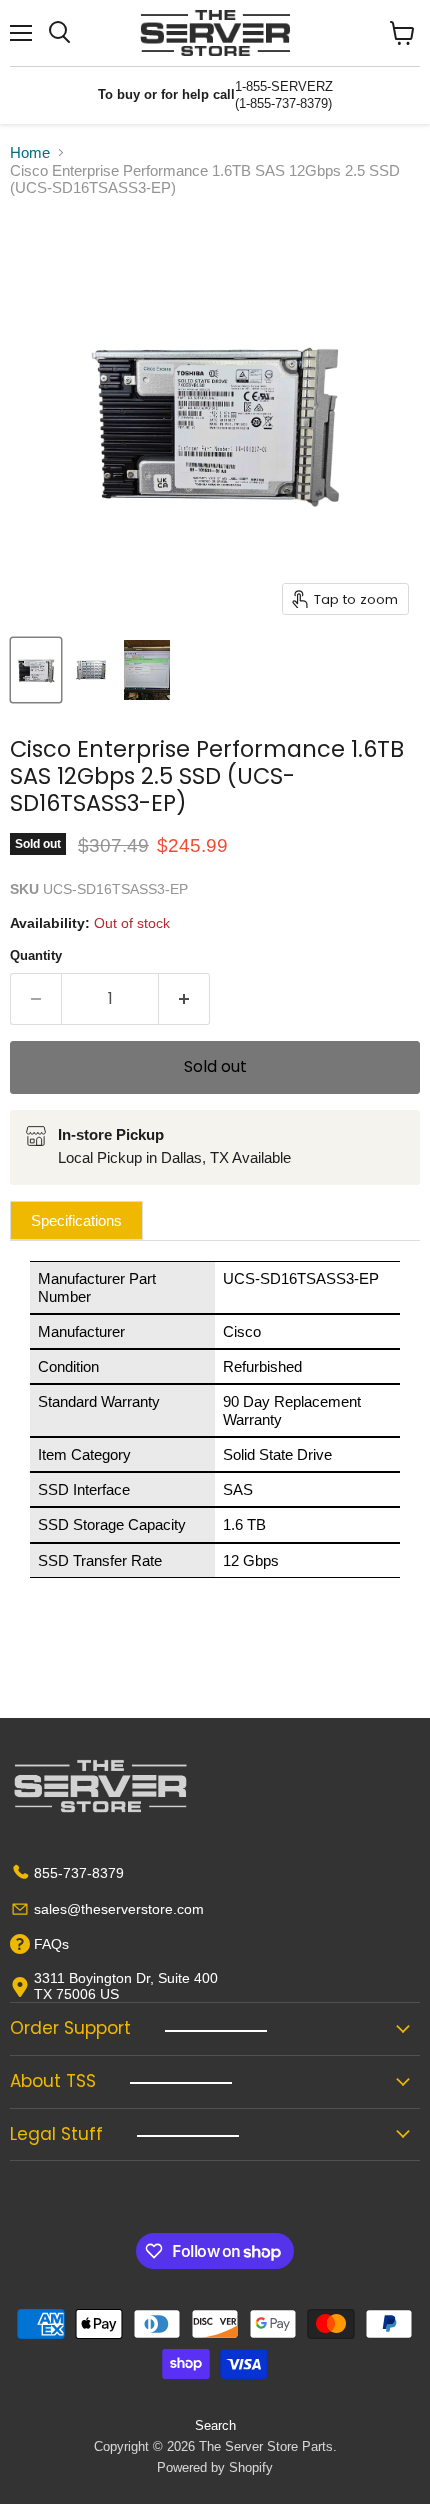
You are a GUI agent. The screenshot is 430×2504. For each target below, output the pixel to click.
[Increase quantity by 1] (184, 999)
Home (30, 152)
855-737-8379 (79, 1873)
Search (215, 2425)
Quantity (36, 955)
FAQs (51, 1944)
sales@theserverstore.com (119, 1909)
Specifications (76, 1220)
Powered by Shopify (215, 2467)
